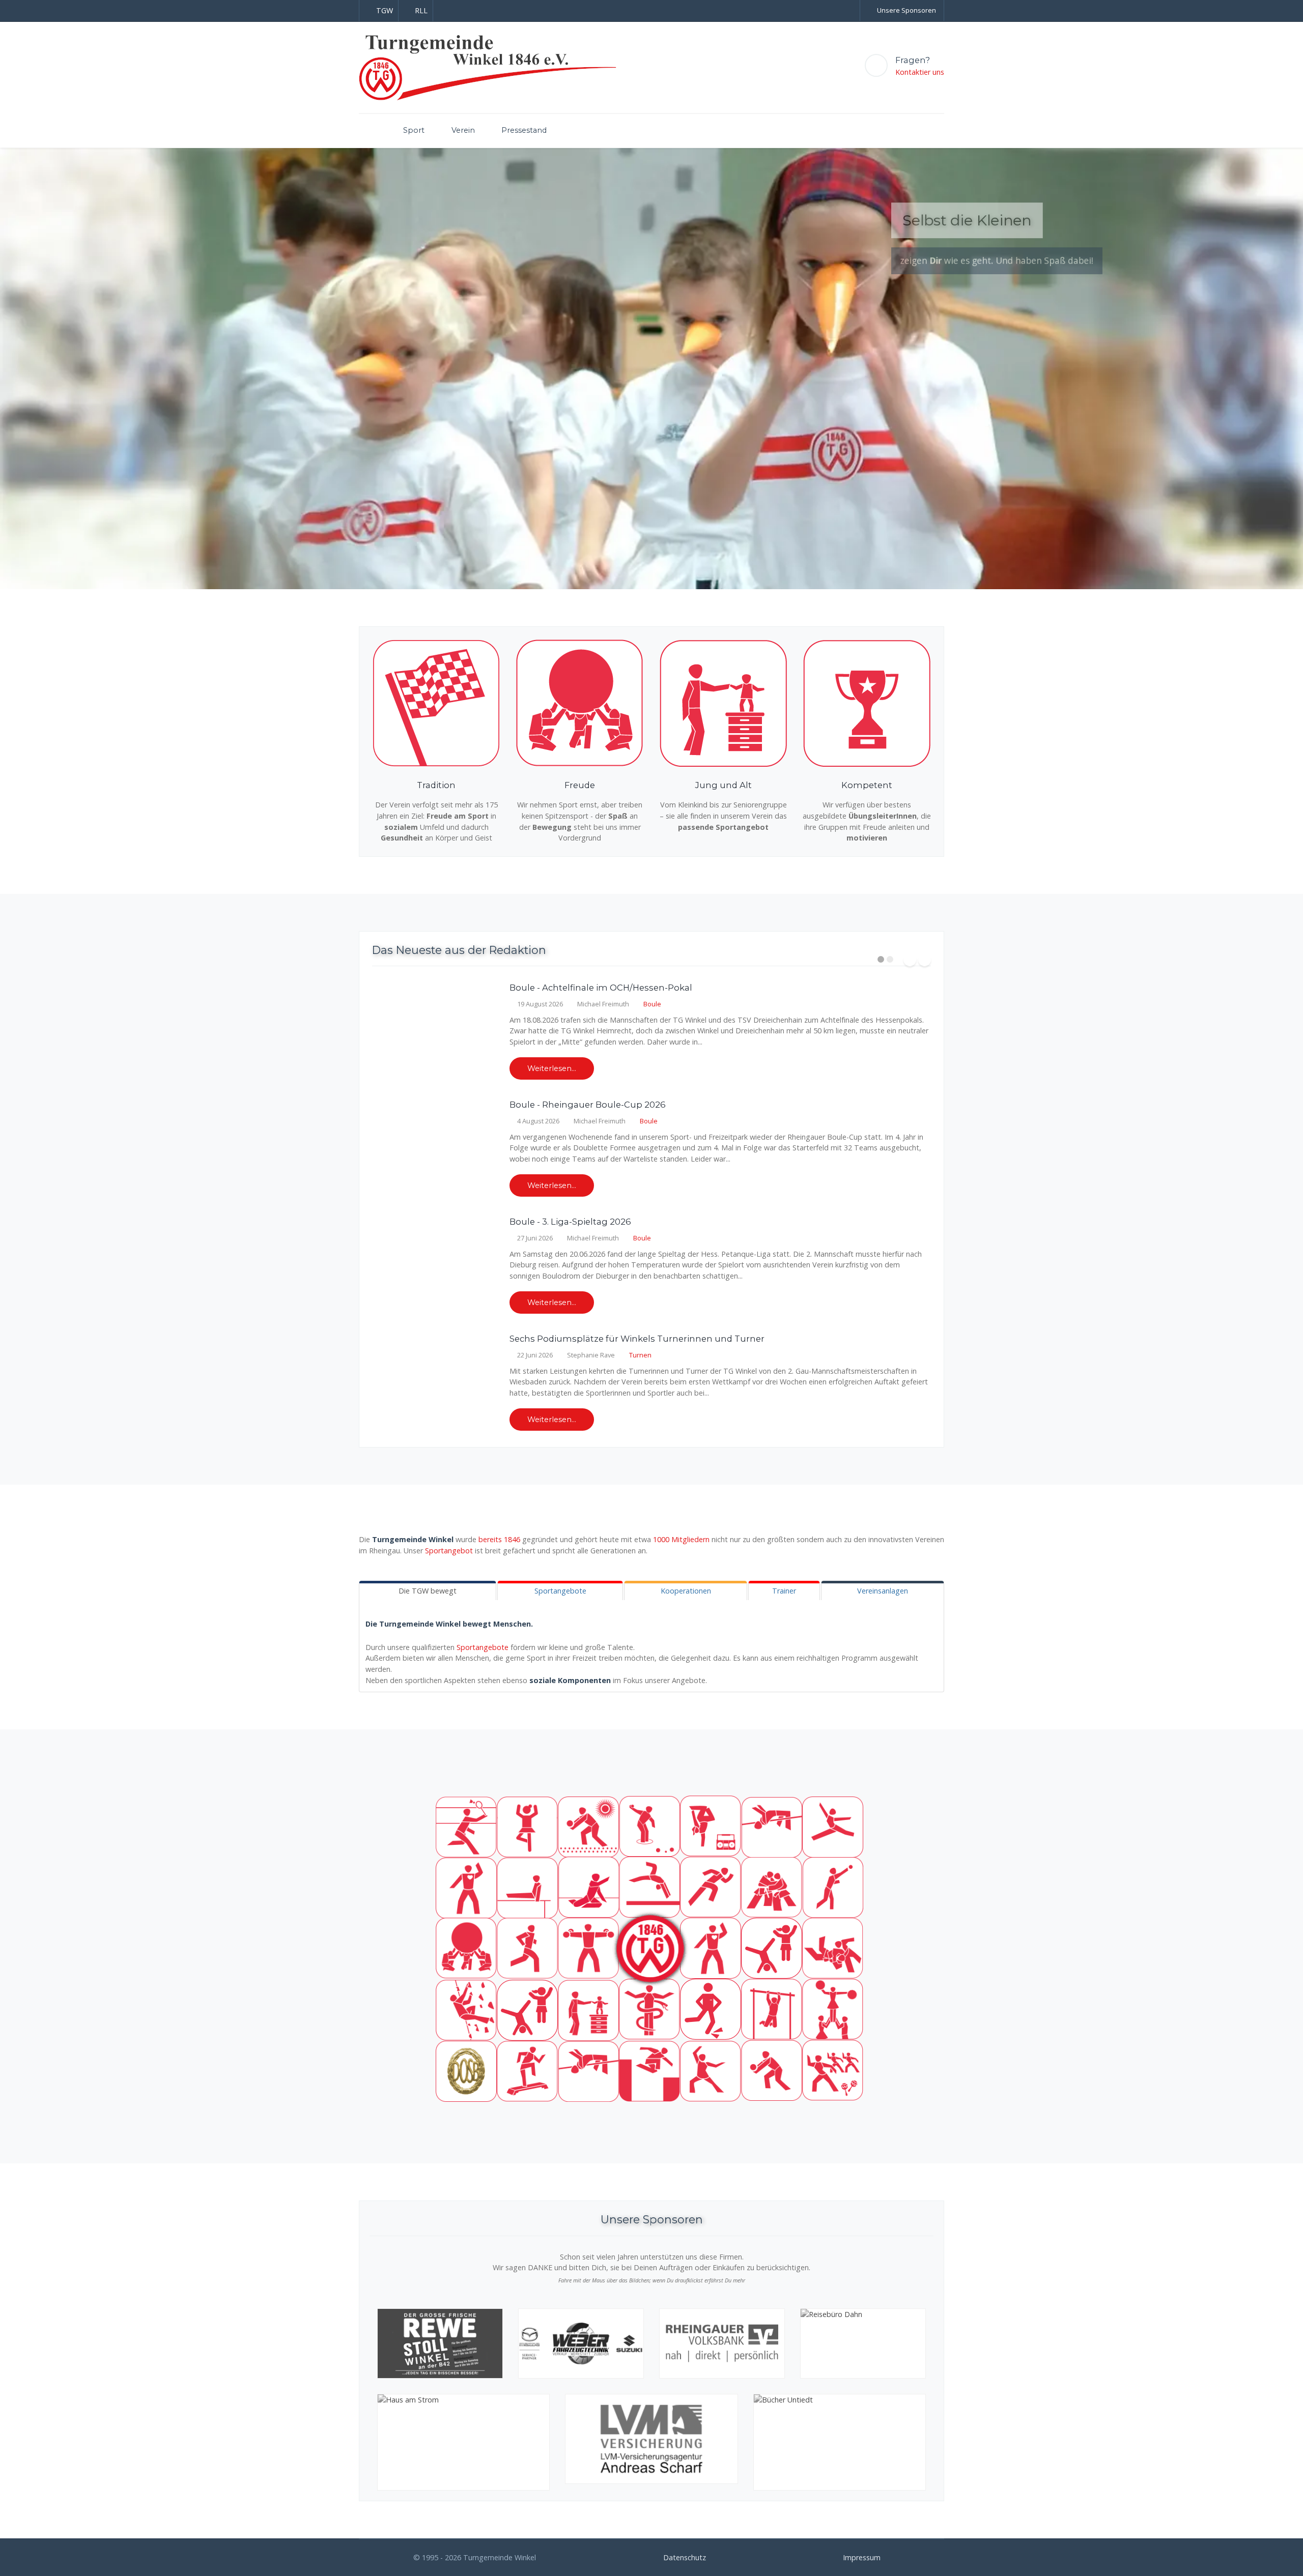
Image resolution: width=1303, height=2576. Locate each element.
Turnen (640, 1355)
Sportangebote (483, 1647)
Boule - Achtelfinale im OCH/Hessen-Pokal (601, 988)
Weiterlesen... (552, 1068)
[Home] (367, 131)
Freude (580, 785)
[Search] (894, 127)
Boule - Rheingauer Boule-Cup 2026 (588, 1105)
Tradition (436, 785)
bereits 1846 (499, 1539)
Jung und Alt (724, 785)
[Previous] (20, 368)
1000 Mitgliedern (681, 1539)
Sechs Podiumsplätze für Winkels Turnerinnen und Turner (637, 1339)
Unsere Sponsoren (907, 10)
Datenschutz (685, 2557)
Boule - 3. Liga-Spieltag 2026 (570, 1222)
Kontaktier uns (920, 72)
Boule (652, 1004)
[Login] (917, 127)
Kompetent (867, 785)
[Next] (1283, 368)
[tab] (428, 1591)
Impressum (862, 2557)
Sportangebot (449, 1551)
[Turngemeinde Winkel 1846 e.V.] (488, 67)
